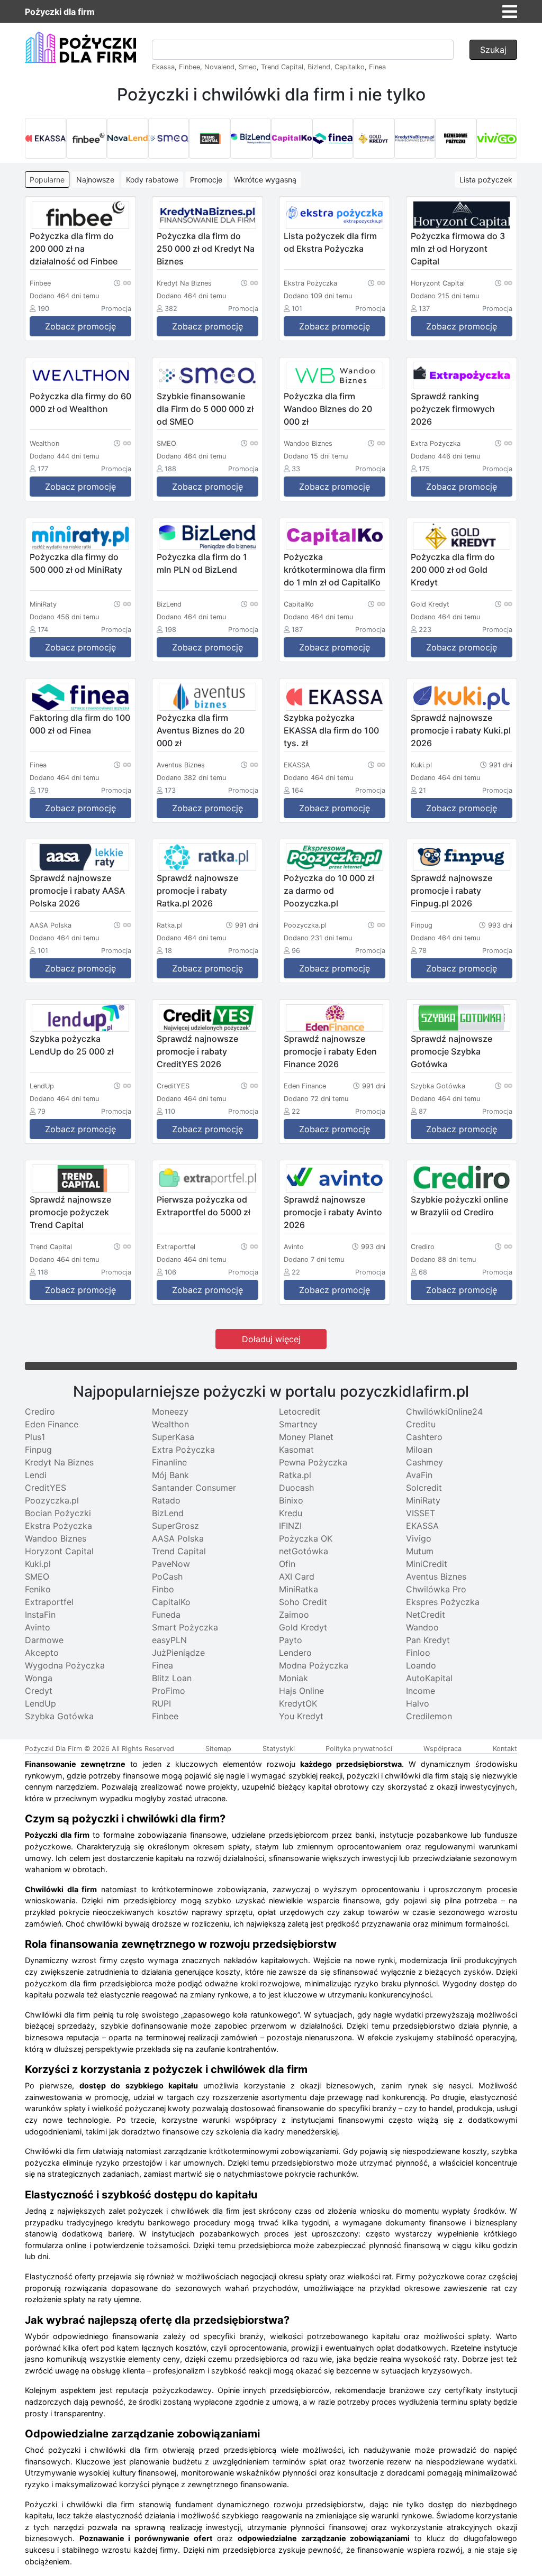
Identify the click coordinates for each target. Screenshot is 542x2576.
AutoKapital (429, 1678)
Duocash (296, 1488)
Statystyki (279, 1749)
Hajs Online (301, 1691)
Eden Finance (52, 1424)
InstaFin (40, 1615)
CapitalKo (171, 1602)
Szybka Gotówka (59, 1716)
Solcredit (424, 1488)
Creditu (421, 1424)
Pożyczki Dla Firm (53, 1749)
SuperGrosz (175, 1526)
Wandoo (422, 1627)
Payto (291, 1640)
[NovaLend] (128, 139)
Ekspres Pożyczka (443, 1602)
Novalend (219, 67)
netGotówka (304, 1551)
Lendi (36, 1475)
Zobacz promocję (80, 326)
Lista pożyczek (486, 180)
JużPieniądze (178, 1653)
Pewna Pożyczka (313, 1462)
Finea (377, 67)
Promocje (206, 180)
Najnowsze (95, 180)
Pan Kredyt (428, 1640)
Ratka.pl (295, 1475)
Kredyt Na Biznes (59, 1462)
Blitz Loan (172, 1678)
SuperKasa (173, 1437)
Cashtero (424, 1437)
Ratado (166, 1500)
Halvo (418, 1703)
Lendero (295, 1653)
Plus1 (35, 1437)
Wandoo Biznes (56, 1538)
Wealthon (170, 1424)
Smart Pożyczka (185, 1627)
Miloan (419, 1450)
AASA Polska (178, 1538)
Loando (421, 1665)
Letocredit (300, 1411)
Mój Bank (170, 1475)
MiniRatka (299, 1589)
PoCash (167, 1576)
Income (421, 1691)
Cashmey (424, 1462)
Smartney (298, 1424)
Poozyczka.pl (52, 1500)
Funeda (166, 1615)
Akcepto (42, 1653)
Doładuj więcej (271, 1339)
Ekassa (163, 67)
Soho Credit (303, 1602)
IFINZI (290, 1526)
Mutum (420, 1551)
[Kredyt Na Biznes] (415, 139)
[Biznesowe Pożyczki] (456, 139)
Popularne (47, 180)
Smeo (248, 67)
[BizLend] (251, 139)
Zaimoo (294, 1615)
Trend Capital (282, 67)
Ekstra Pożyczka (58, 1526)
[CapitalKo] (292, 139)
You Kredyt (301, 1716)
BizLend (168, 1513)
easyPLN (169, 1640)
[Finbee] (87, 139)
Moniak (293, 1678)
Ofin (287, 1564)
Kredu (291, 1513)
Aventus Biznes (436, 1576)
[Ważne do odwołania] (123, 282)
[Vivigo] (497, 139)
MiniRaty (423, 1500)
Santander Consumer (194, 1488)
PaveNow (171, 1564)
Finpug (38, 1450)
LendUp (40, 1703)
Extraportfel (49, 1602)
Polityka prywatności (359, 1749)
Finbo (163, 1589)
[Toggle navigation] (510, 12)
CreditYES (46, 1488)
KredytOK (298, 1703)
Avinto (38, 1627)
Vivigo (419, 1538)
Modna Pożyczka (314, 1665)
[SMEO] (169, 139)
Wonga (39, 1678)
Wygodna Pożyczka (65, 1665)
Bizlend (319, 67)
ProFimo (169, 1691)
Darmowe (44, 1640)
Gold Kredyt (303, 1627)
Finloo (418, 1653)
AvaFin (419, 1475)
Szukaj (493, 50)
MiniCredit (427, 1564)
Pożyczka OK (306, 1538)
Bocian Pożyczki (58, 1513)
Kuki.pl (38, 1564)
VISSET (421, 1513)
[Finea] (333, 139)
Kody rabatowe (152, 180)
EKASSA (422, 1526)
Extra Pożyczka (183, 1450)
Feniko (38, 1589)
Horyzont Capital (59, 1551)
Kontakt (505, 1749)
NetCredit (426, 1615)
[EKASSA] (46, 139)
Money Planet (306, 1437)
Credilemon (429, 1716)
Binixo (291, 1500)
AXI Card (297, 1576)
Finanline (169, 1462)
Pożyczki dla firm (60, 12)
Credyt (39, 1691)
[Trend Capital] (210, 139)
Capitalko (350, 67)
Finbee (189, 67)
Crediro (40, 1411)
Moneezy (170, 1411)
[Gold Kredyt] (374, 139)
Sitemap (218, 1749)
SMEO (37, 1576)
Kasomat (296, 1450)
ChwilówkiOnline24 (444, 1411)
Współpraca (442, 1749)
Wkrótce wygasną (265, 180)
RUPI (161, 1703)
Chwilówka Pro (436, 1589)
